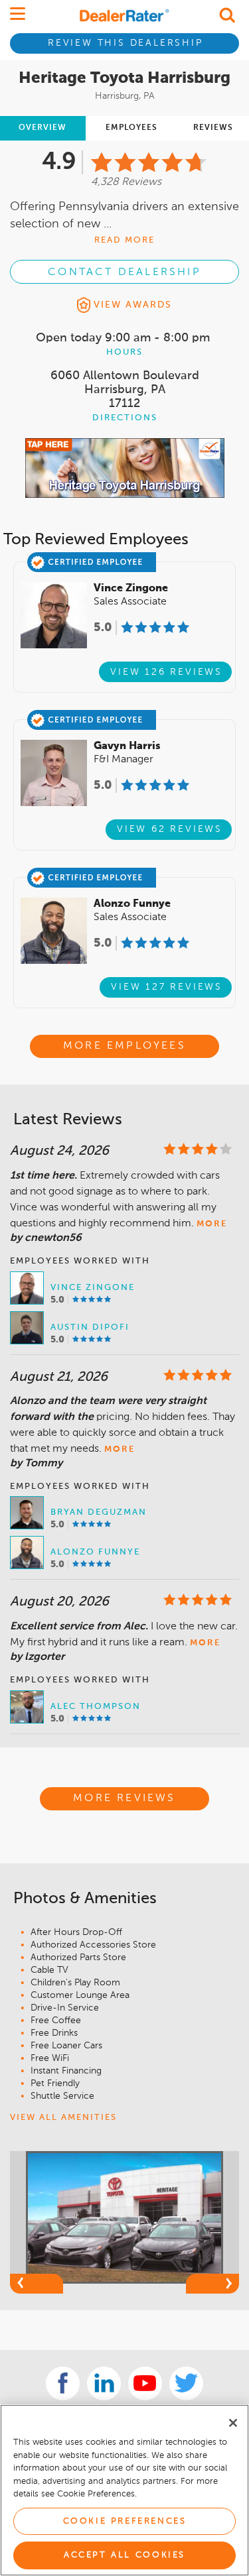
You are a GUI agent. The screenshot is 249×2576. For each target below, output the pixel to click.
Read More (124, 240)
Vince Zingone (93, 1288)
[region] (124, 2490)
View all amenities (63, 2118)
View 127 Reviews (167, 987)
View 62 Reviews (170, 829)
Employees (131, 128)
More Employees (124, 1046)
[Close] (233, 2423)
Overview (42, 128)
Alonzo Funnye (95, 1552)
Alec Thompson (96, 1707)
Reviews (213, 128)
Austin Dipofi (90, 1327)
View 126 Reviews (166, 672)
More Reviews (124, 1798)
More (212, 1224)
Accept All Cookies (124, 2555)
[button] (37, 2284)
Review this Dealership (125, 43)
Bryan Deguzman (99, 1512)
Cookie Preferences (125, 2521)
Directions (125, 418)
